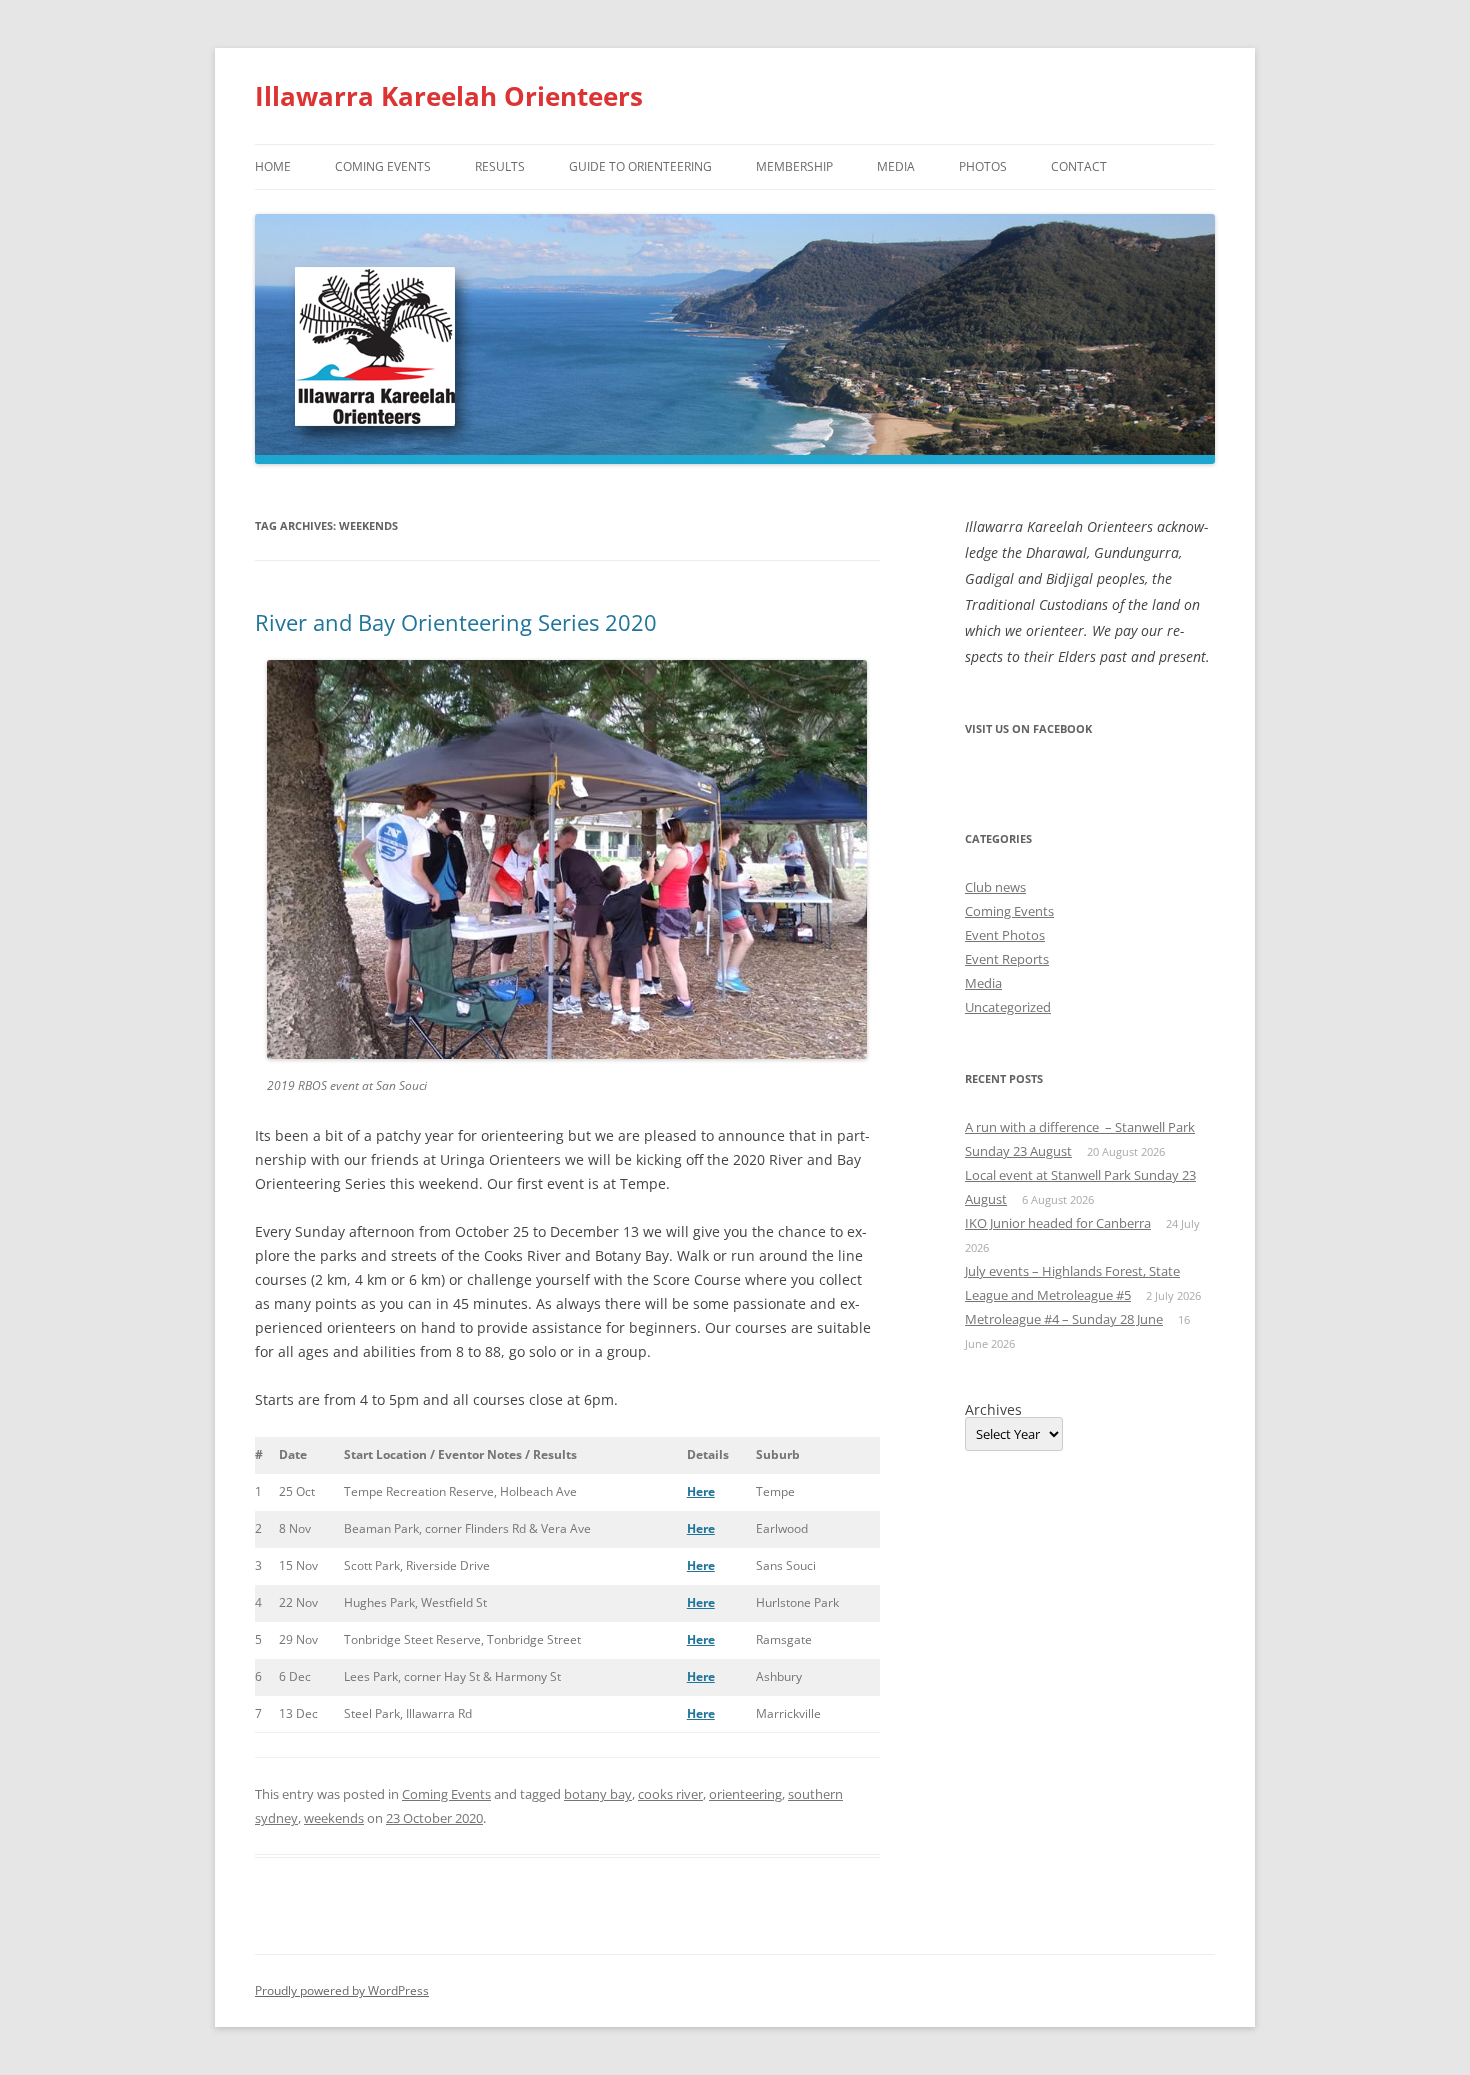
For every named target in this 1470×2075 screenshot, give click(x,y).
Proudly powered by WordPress (342, 1990)
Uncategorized (1008, 1007)
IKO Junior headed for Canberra (1058, 1223)
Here (701, 1491)
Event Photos (1005, 935)
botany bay (598, 1794)
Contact (1079, 166)
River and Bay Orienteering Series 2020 (456, 622)
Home (273, 166)
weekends (334, 1818)
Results (500, 166)
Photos (983, 166)
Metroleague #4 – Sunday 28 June (1064, 1319)
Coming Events (446, 1794)
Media (896, 166)
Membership (794, 166)
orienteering (745, 1794)
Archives (993, 1410)
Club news (995, 887)
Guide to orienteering (640, 166)
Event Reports (1007, 959)
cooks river (670, 1794)
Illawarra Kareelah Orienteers (449, 96)
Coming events (383, 166)
